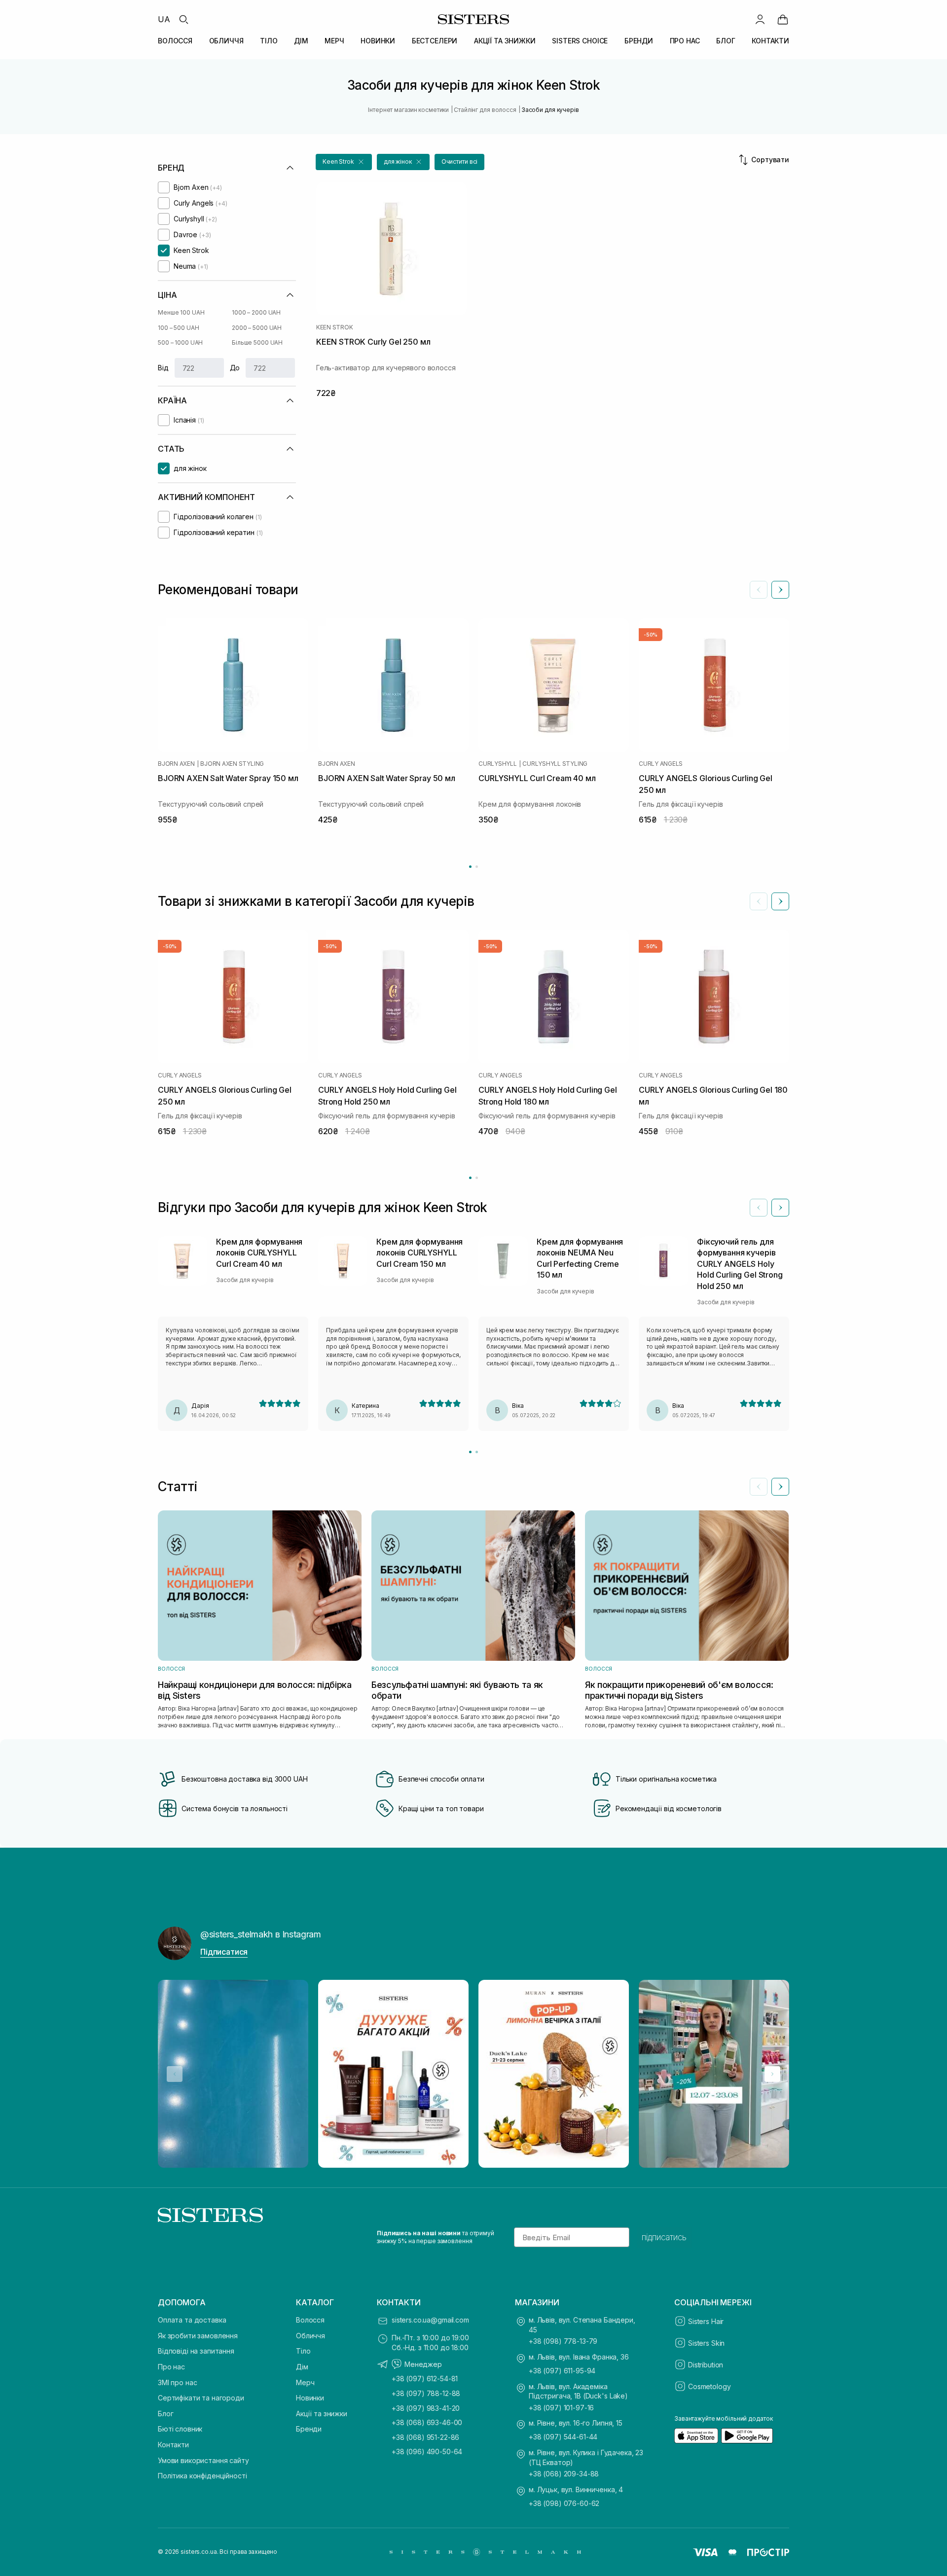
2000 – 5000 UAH (257, 328)
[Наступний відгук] (780, 1208)
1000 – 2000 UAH (256, 312)
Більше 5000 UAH (257, 342)
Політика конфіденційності (202, 2476)
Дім (302, 2367)
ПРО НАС (685, 41)
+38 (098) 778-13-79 (563, 2341)
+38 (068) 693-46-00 (427, 2422)
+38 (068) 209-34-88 (564, 2474)
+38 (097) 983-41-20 (426, 2408)
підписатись (664, 2237)
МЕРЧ (334, 41)
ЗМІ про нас (177, 2382)
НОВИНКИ (378, 41)
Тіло (303, 2351)
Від (163, 368)
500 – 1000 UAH (180, 342)
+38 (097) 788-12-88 (426, 2393)
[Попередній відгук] (759, 1208)
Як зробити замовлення (198, 2336)
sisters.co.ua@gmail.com (430, 2320)
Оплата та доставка (192, 2320)
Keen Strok (335, 327)
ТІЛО (269, 41)
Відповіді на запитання (196, 2351)
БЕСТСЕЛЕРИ (435, 41)
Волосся (310, 2320)
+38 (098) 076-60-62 (564, 2503)
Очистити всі (460, 161)
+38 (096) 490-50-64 (427, 2451)
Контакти (173, 2445)
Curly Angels (661, 764)
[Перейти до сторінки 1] (470, 867)
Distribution (706, 2365)
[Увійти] (760, 19)
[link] (783, 19)
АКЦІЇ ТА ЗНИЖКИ (505, 41)
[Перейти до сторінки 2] (477, 867)
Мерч (305, 2382)
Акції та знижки (322, 2414)
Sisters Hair (706, 2321)
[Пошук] (183, 19)
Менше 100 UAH (181, 312)
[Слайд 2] (477, 1452)
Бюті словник (180, 2429)
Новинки (310, 2398)
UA (164, 19)
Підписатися (224, 1952)
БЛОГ (726, 41)
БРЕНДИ (639, 41)
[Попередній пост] (175, 2074)
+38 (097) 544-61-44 (563, 2437)
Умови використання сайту (203, 2460)
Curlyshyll (498, 764)
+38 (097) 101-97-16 (561, 2408)
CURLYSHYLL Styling (555, 764)
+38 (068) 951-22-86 (425, 2437)
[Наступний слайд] (780, 590)
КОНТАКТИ (770, 41)
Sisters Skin (706, 2343)
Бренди (309, 2429)
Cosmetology (709, 2386)
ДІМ (301, 41)
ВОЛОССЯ (175, 41)
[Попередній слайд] (759, 590)
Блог (165, 2414)
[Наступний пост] (772, 2074)
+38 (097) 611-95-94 (562, 2371)
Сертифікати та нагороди (201, 2398)
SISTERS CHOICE (580, 41)
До (235, 368)
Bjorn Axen (176, 764)
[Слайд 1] (470, 1452)
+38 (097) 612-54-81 (425, 2379)
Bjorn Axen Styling (232, 764)
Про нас (171, 2367)
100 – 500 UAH (178, 328)
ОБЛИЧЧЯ (226, 41)
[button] (344, 162)
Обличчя (310, 2336)
